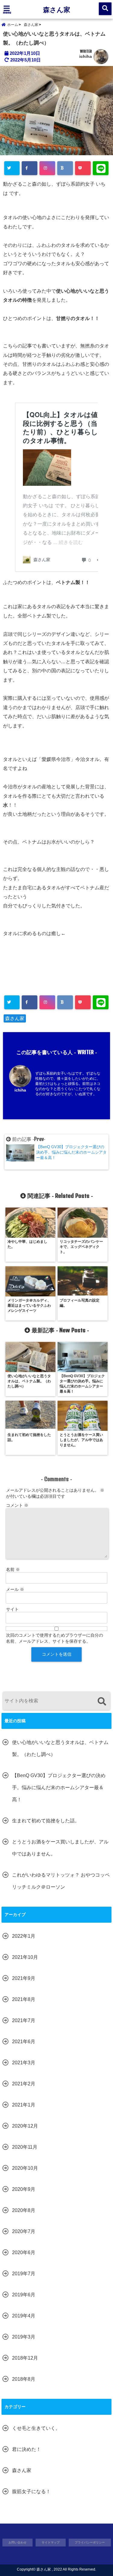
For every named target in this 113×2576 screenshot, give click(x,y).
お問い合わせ (17, 2542)
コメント (17, 1505)
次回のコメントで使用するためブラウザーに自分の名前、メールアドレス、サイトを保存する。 (55, 1638)
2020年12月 (25, 2126)
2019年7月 (24, 2274)
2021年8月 (24, 1999)
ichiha (86, 56)
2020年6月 (24, 2252)
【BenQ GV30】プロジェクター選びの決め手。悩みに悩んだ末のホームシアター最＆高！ (59, 1787)
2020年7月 (24, 2231)
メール (15, 1589)
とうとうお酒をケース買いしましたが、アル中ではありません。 (60, 1848)
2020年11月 (25, 2147)
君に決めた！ (27, 2449)
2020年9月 (24, 2189)
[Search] (102, 1702)
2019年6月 (24, 2295)
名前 (13, 1569)
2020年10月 (25, 2168)
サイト (12, 1609)
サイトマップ (51, 2542)
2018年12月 (25, 2358)
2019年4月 (24, 2316)
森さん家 (57, 9)
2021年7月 (24, 2020)
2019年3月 (24, 2337)
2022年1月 (24, 1936)
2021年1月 (24, 2105)
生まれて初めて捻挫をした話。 (46, 1821)
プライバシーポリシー (90, 2542)
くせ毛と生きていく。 (36, 2428)
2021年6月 (24, 2042)
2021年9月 (24, 1978)
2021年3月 (24, 2063)
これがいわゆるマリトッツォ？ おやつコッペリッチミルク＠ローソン (61, 1881)
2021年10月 (25, 1957)
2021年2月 (24, 2084)
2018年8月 (24, 2379)
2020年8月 (24, 2210)
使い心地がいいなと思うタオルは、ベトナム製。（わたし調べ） (60, 1748)
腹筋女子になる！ (31, 2491)
